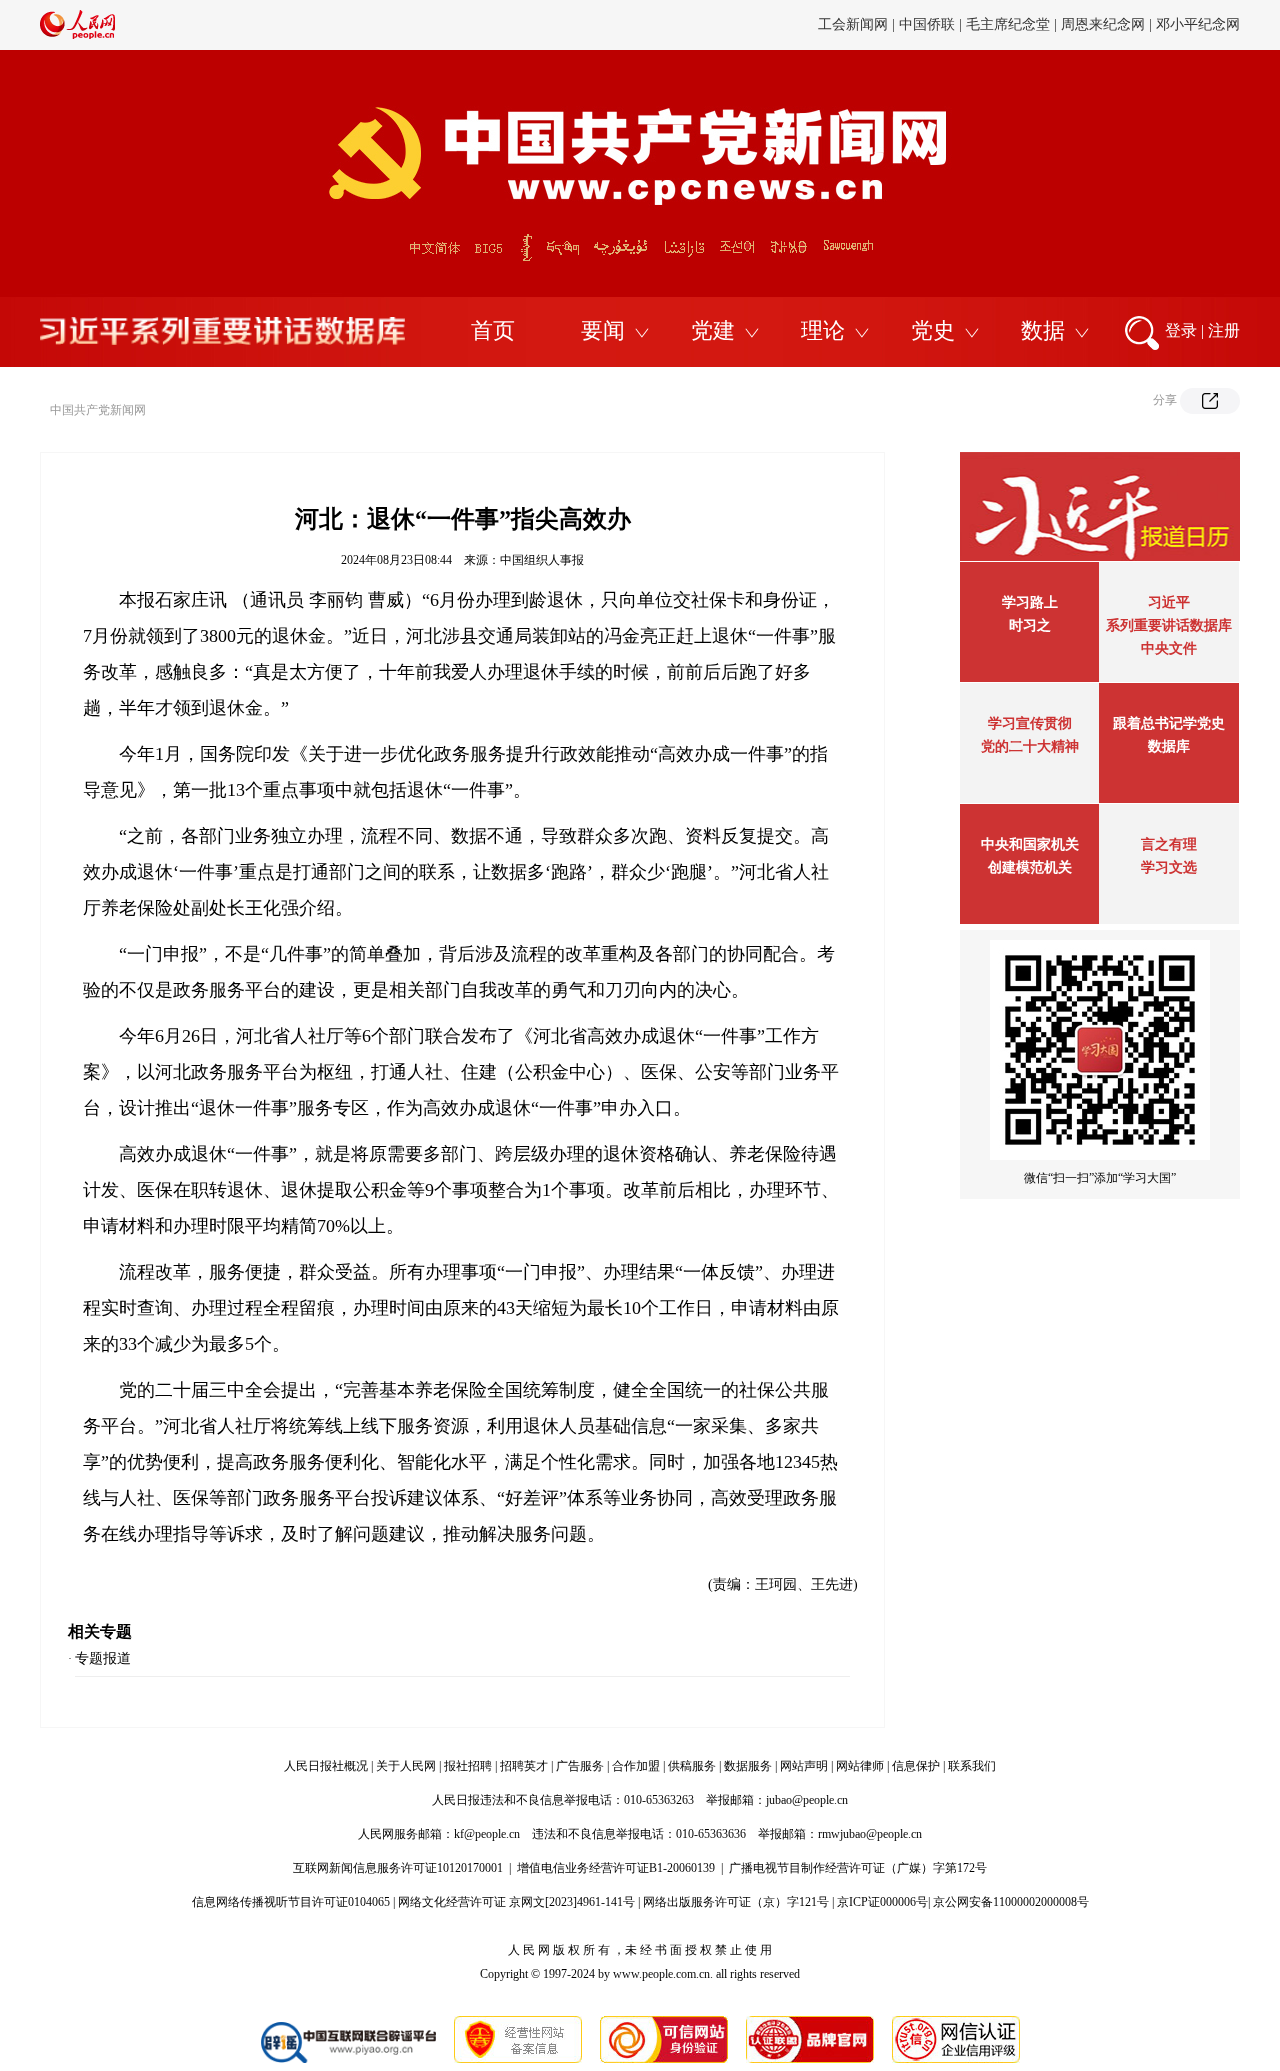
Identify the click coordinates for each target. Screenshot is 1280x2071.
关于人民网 (406, 1766)
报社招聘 (468, 1766)
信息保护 (916, 1766)
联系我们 (972, 1766)
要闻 (603, 330)
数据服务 (748, 1766)
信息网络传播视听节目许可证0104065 (291, 1902)
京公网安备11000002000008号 (1011, 1902)
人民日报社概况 (326, 1766)
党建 (713, 330)
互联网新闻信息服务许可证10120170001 (398, 1868)
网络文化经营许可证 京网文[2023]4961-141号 (516, 1902)
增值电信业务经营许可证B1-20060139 (616, 1868)
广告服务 (580, 1766)
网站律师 (860, 1766)
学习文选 (1169, 867)
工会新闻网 (853, 24)
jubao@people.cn (807, 1800)
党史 (933, 330)
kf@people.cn (487, 1834)
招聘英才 (524, 1766)
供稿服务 (692, 1766)
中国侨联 (927, 24)
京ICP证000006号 (882, 1902)
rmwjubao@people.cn (870, 1834)
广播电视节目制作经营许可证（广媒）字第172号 (858, 1868)
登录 (1181, 330)
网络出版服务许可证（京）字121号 (736, 1902)
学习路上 (1030, 602)
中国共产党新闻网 (98, 410)
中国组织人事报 (542, 560)
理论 (823, 330)
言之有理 (1169, 844)
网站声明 (804, 1766)
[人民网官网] (77, 35)
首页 (493, 330)
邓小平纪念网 (1198, 24)
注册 (1224, 330)
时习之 (1030, 625)
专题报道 (103, 1658)
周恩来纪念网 (1103, 24)
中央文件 (1169, 648)
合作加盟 (636, 1766)
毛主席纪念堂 (1008, 24)
